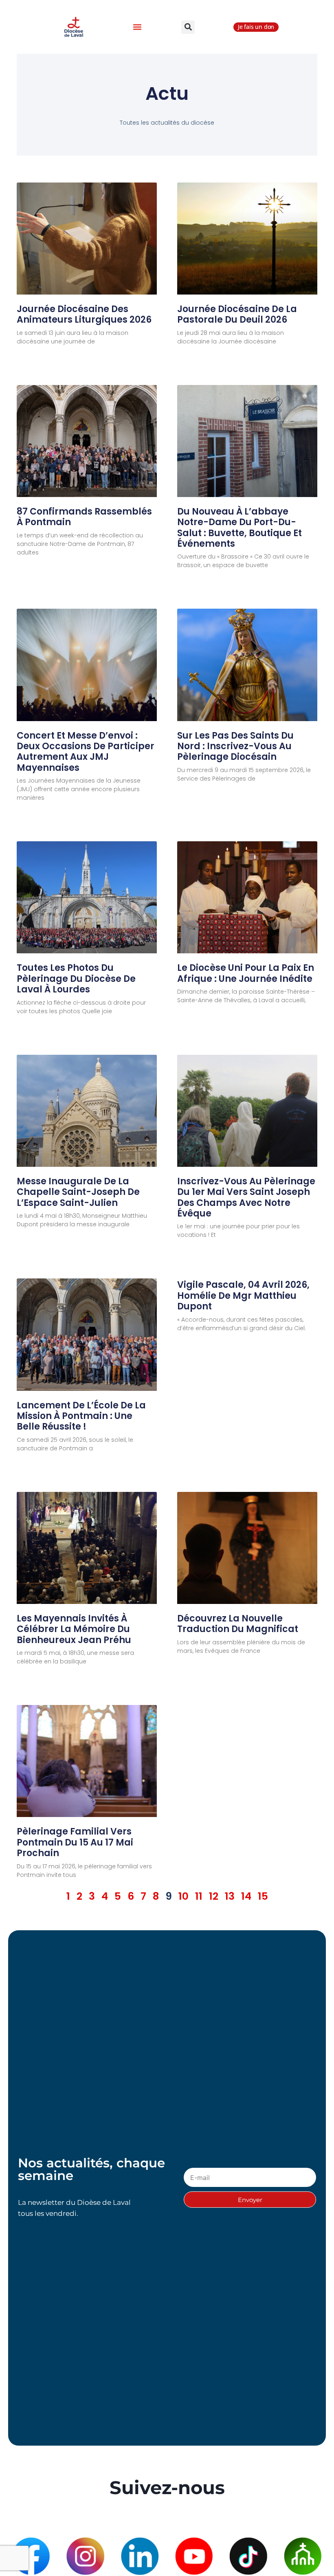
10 (183, 1896)
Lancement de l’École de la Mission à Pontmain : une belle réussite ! (81, 1416)
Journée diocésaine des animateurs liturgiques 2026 (84, 314)
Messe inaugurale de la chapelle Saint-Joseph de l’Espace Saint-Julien (78, 1192)
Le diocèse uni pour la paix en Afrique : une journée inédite (246, 973)
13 (230, 1896)
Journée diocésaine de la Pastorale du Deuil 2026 (237, 314)
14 (246, 1896)
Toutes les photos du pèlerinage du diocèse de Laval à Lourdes (76, 979)
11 (199, 1896)
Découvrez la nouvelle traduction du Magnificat (238, 1624)
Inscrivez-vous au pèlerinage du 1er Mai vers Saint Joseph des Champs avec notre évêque (246, 1197)
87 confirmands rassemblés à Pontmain (84, 517)
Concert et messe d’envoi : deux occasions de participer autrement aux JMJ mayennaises (86, 752)
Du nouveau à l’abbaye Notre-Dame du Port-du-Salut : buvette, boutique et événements (240, 528)
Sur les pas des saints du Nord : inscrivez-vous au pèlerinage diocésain (235, 746)
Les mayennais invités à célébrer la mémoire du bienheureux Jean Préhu (74, 1629)
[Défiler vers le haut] (313, 2546)
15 (263, 1896)
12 (214, 1896)
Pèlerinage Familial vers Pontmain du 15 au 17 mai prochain (75, 1842)
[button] (137, 27)
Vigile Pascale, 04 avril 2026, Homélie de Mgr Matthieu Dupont (243, 1296)
